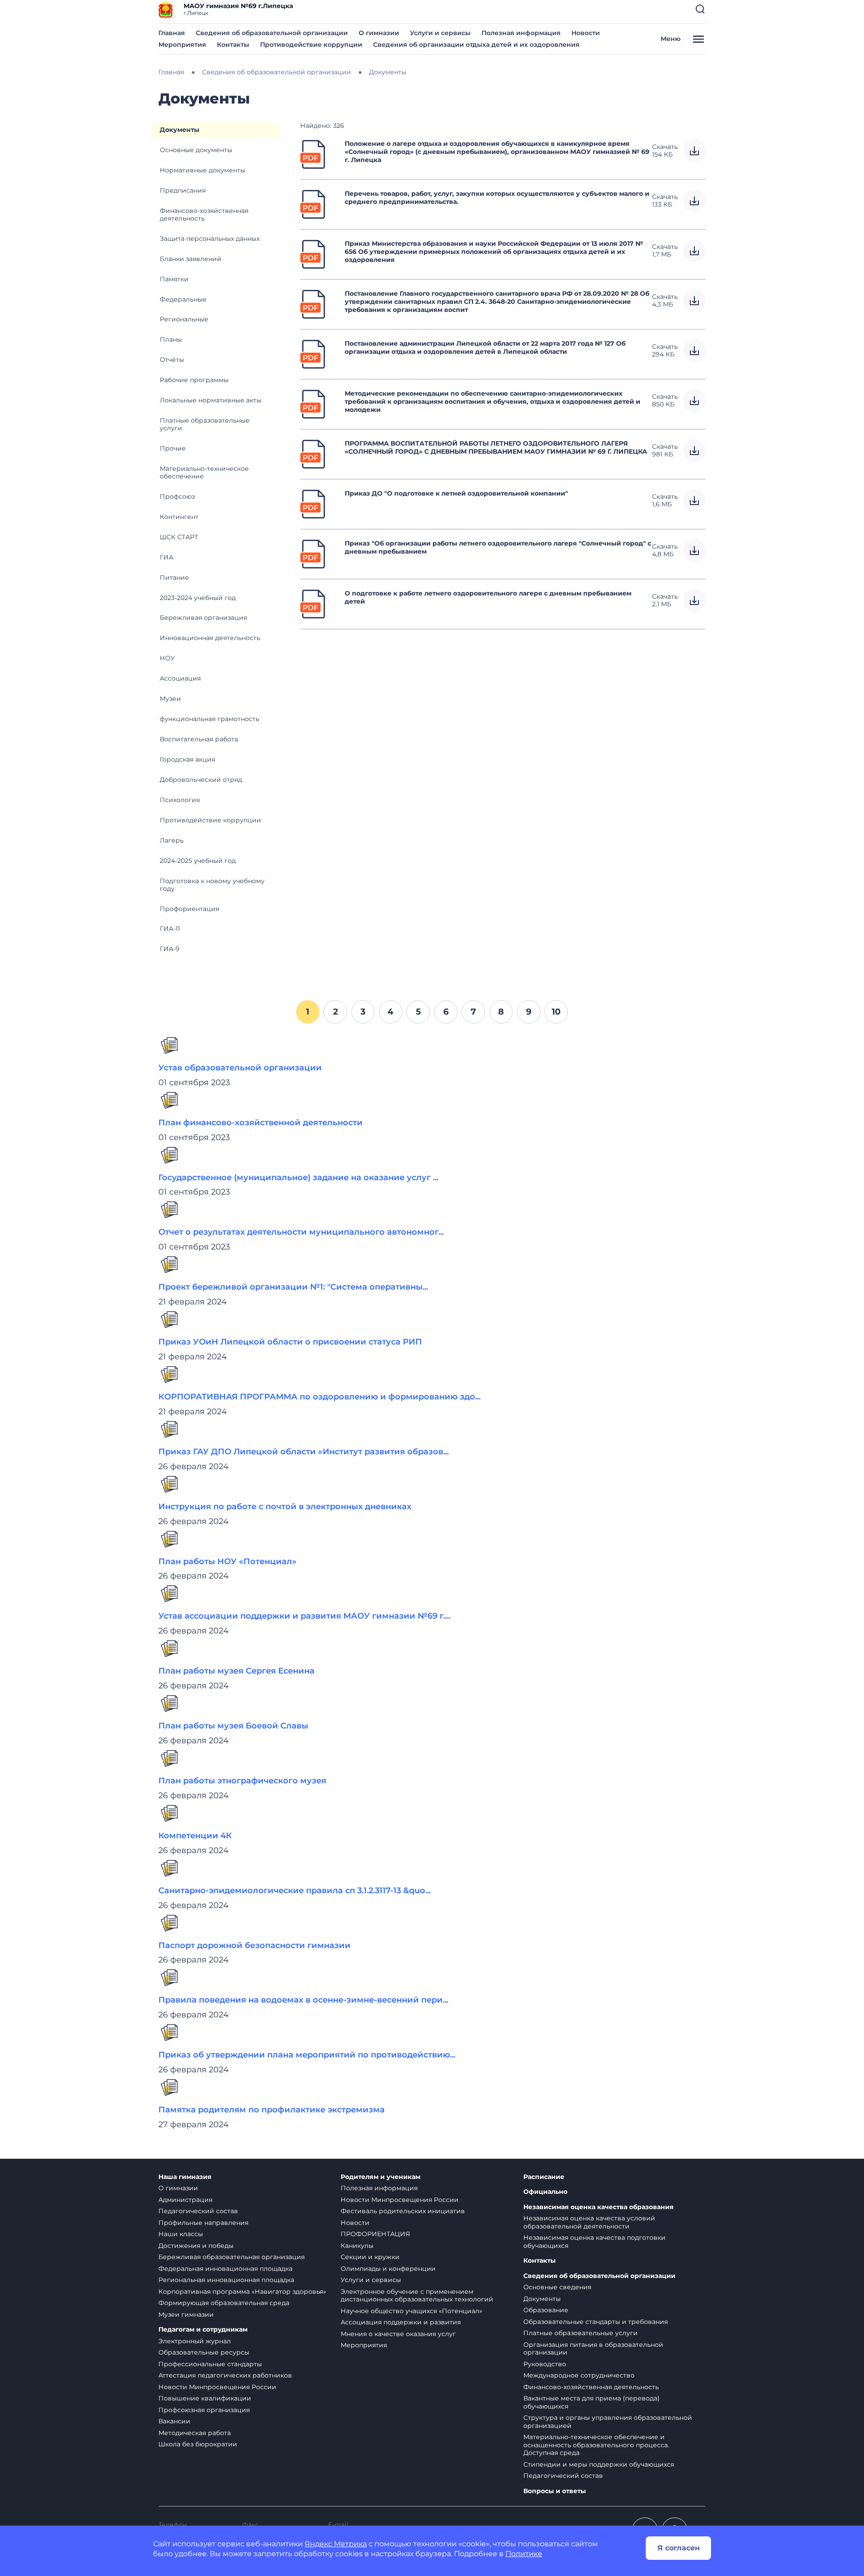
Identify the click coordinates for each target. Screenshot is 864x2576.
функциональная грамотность (209, 719)
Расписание (544, 2177)
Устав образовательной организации (240, 1068)
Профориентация (189, 909)
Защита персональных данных (210, 239)
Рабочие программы (194, 380)
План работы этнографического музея (242, 1781)
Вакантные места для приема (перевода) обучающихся (592, 2402)
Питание (174, 577)
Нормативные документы (202, 170)
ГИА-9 (170, 949)
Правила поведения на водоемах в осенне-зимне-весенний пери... (303, 2000)
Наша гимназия (185, 2177)
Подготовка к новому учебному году (212, 885)
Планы (171, 339)
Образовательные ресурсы (204, 2352)
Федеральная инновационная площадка (225, 2269)
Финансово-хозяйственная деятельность (204, 214)
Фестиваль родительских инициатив (403, 2211)
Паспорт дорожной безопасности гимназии (254, 1945)
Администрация (185, 2200)
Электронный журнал (195, 2341)
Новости (586, 33)
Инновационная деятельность (210, 638)
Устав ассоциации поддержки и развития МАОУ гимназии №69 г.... (304, 1616)
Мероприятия (182, 45)
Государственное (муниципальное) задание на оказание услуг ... (298, 1177)
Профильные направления (203, 2223)
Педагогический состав (198, 2211)
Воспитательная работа (199, 739)
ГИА (166, 557)
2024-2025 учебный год (198, 861)
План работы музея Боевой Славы (233, 1726)
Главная (172, 33)
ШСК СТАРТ (179, 537)
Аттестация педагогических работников (225, 2375)
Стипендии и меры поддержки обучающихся (599, 2464)
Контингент (179, 517)
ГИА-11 (170, 929)
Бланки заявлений (191, 259)
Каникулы (357, 2246)
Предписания (183, 190)
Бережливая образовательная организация (232, 2257)
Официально (545, 2192)
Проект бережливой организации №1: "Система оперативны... (293, 1287)
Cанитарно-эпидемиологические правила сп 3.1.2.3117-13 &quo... (295, 1890)
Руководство (545, 2364)
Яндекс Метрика (336, 2544)
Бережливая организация (203, 618)
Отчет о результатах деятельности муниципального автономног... (301, 1232)
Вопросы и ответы (555, 2491)
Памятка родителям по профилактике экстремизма (272, 2110)
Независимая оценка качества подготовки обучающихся (594, 2242)
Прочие (173, 448)
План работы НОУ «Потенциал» (227, 1561)
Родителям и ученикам (380, 2177)
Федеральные (183, 299)
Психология (180, 800)
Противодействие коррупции (311, 45)
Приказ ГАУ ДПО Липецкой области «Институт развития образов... (304, 1452)
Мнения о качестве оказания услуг (398, 2334)
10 (556, 1011)
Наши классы (181, 2234)
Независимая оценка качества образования (598, 2207)
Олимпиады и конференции (388, 2269)
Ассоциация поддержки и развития (401, 2322)
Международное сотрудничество (579, 2375)
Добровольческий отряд (201, 780)
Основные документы (196, 150)
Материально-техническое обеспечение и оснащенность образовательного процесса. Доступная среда (596, 2445)
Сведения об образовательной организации (272, 33)
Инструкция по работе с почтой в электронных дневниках (285, 1507)
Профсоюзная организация (204, 2410)
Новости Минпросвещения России (217, 2387)
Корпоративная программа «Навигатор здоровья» (242, 2292)
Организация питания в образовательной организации (593, 2349)
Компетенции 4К (195, 1836)
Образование (546, 2310)
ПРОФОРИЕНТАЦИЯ (375, 2234)
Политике (524, 2554)
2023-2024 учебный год (198, 598)
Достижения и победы (196, 2246)
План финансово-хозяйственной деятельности (261, 1123)
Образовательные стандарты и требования (596, 2322)
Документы (180, 130)
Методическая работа (195, 2433)
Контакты (233, 45)
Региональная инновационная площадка (226, 2280)
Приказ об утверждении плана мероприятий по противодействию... (307, 2055)
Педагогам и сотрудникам (203, 2330)
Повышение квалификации (205, 2398)
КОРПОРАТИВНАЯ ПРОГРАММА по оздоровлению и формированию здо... (319, 1397)
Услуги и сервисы (440, 33)
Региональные (184, 319)
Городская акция (187, 759)
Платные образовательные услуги (205, 424)
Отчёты (172, 360)
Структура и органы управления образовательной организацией (608, 2422)
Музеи (170, 699)
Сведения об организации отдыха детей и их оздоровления (476, 45)
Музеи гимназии (186, 2314)
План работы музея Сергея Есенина (236, 1671)
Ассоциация (180, 678)
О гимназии (379, 33)
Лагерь (172, 840)
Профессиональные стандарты (210, 2364)
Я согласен (679, 2548)
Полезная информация (521, 33)
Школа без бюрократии (198, 2444)
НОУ (167, 658)
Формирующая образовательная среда (224, 2303)
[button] (700, 9)
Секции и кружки (370, 2257)
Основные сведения (557, 2287)
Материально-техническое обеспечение (204, 472)
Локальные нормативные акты (211, 400)
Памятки (174, 279)
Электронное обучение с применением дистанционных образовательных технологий (417, 2296)
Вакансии (174, 2421)
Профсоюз (177, 496)
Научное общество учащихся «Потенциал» (412, 2311)
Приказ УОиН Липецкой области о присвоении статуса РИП (290, 1342)
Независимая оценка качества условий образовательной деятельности (589, 2222)
